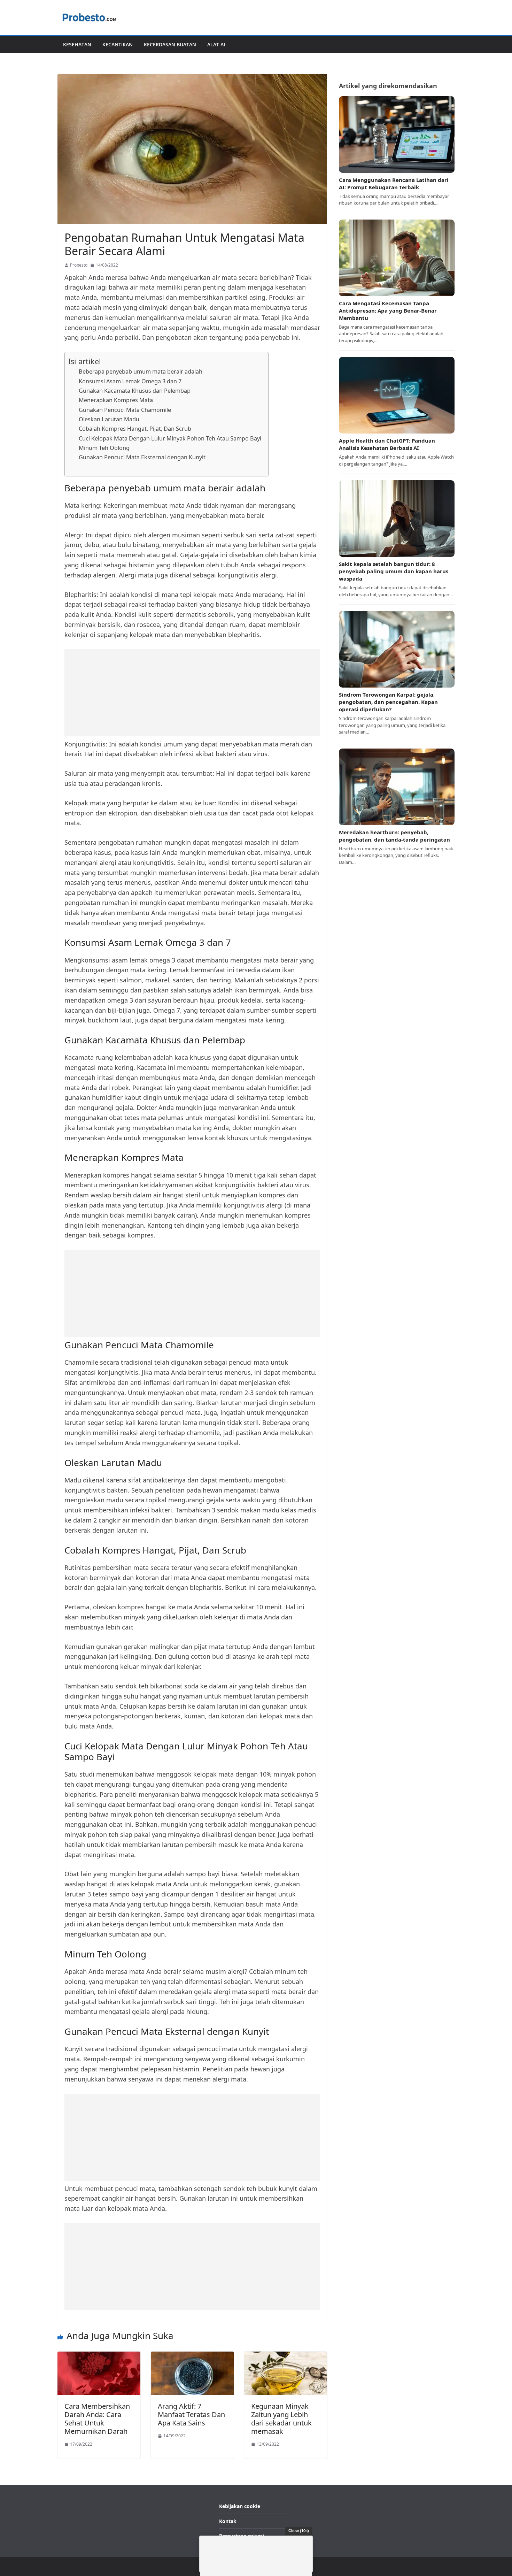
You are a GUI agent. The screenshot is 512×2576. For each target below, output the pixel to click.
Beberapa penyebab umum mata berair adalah (141, 371)
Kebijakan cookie (240, 2506)
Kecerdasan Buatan (170, 44)
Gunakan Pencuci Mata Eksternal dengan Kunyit (142, 457)
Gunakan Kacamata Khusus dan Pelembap (135, 391)
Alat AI (216, 44)
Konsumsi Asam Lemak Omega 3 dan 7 (130, 381)
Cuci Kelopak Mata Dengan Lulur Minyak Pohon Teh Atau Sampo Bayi (170, 438)
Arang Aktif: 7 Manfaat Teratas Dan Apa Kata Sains (191, 2414)
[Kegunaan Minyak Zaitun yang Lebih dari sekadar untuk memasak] (286, 2356)
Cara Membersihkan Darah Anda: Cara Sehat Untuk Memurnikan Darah (97, 2419)
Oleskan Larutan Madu (109, 419)
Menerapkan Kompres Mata (116, 400)
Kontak (228, 2521)
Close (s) (299, 2531)
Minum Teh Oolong (104, 448)
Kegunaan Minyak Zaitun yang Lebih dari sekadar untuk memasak (281, 2419)
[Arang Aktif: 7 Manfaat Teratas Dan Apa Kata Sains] (192, 2356)
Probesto (79, 265)
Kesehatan (77, 44)
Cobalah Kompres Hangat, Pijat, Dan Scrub (135, 429)
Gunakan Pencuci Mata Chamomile (125, 410)
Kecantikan (118, 44)
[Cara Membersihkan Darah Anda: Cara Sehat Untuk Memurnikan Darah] (99, 2356)
